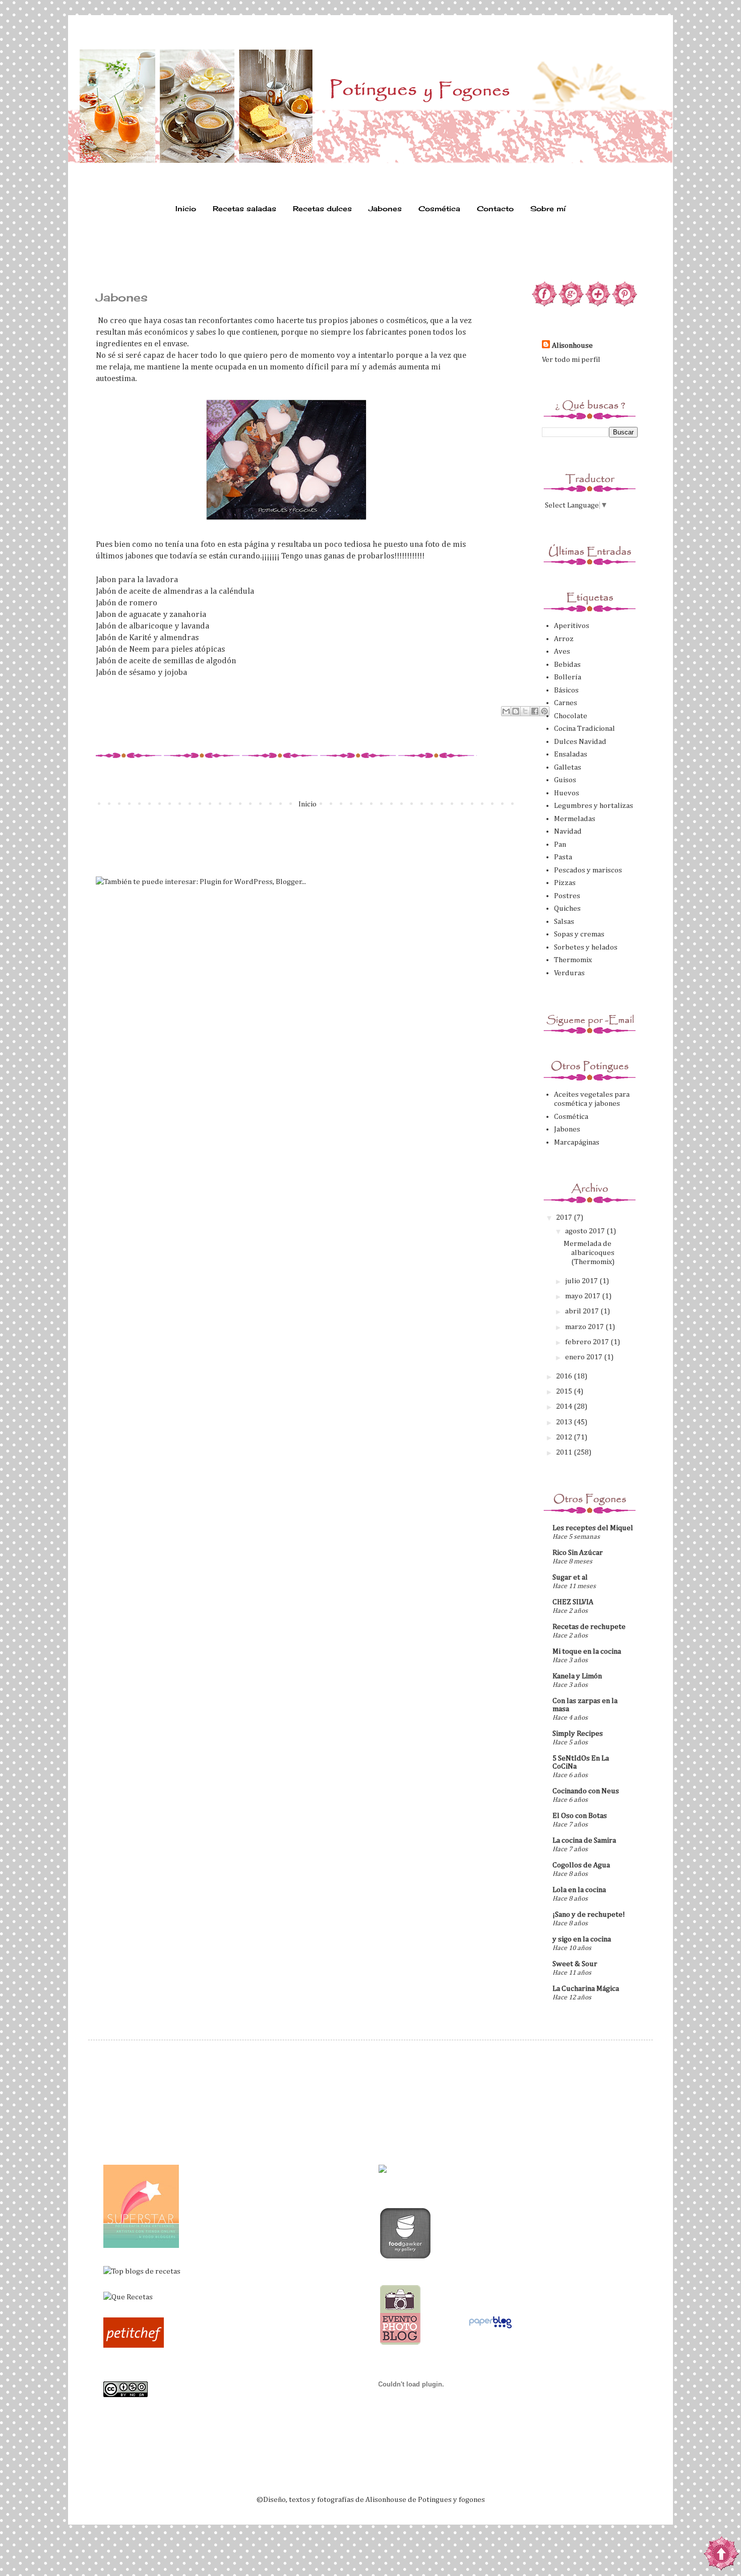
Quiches (567, 908)
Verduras (569, 973)
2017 (565, 1217)
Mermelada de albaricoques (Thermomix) (589, 1253)
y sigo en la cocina (582, 1939)
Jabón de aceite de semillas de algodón (166, 661)
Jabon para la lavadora (137, 580)
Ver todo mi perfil (571, 360)
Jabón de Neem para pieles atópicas (160, 649)
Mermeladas (575, 819)
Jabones (385, 208)
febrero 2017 (588, 1342)
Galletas (568, 767)
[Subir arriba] (721, 2555)
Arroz (564, 639)
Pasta (563, 857)
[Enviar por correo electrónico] (506, 711)
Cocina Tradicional (584, 729)
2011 (565, 1452)
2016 (565, 1376)
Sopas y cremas (579, 934)
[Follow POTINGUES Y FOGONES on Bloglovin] (598, 304)
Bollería (568, 677)
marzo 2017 (585, 1327)
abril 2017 (583, 1311)
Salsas (564, 922)
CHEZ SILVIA (573, 1602)
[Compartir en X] (525, 711)
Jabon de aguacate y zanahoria (151, 615)
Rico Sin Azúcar (578, 1553)
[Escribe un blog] (516, 711)
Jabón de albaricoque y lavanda (152, 626)
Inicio (186, 208)
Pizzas (565, 883)
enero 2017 (584, 1357)
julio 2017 (582, 1281)
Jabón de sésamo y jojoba (141, 673)
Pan (560, 844)
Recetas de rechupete (589, 1627)
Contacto (495, 208)
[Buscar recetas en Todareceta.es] (142, 2271)
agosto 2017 (586, 1231)
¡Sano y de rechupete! (589, 1914)
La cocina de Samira (584, 1840)
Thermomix (573, 960)
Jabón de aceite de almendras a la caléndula (175, 591)
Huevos (567, 793)
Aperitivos (572, 626)
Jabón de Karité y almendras (147, 638)
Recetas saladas (244, 208)
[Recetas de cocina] (134, 2345)
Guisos (565, 780)
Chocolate (571, 716)
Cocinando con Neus (586, 1791)
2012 (565, 1437)
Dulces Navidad (580, 742)
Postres (567, 896)
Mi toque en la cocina (587, 1651)
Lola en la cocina (579, 1890)
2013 (565, 1422)
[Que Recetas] (128, 2297)
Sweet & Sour (575, 1964)
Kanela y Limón (577, 1676)
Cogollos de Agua (581, 1865)
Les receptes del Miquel (593, 1528)
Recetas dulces (322, 208)
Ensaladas (571, 754)
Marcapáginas (577, 1142)
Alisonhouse (572, 345)
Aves (562, 651)
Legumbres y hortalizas (594, 806)
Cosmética (439, 208)
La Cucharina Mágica (586, 1989)
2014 (565, 1406)
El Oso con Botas (580, 1816)
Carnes (566, 703)
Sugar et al (570, 1577)
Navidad (568, 831)
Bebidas (567, 665)
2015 (565, 1391)
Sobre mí (548, 208)
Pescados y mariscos (588, 870)
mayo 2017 (583, 1296)
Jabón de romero (127, 603)
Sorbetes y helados (586, 947)
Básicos (566, 690)
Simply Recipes (578, 1734)
